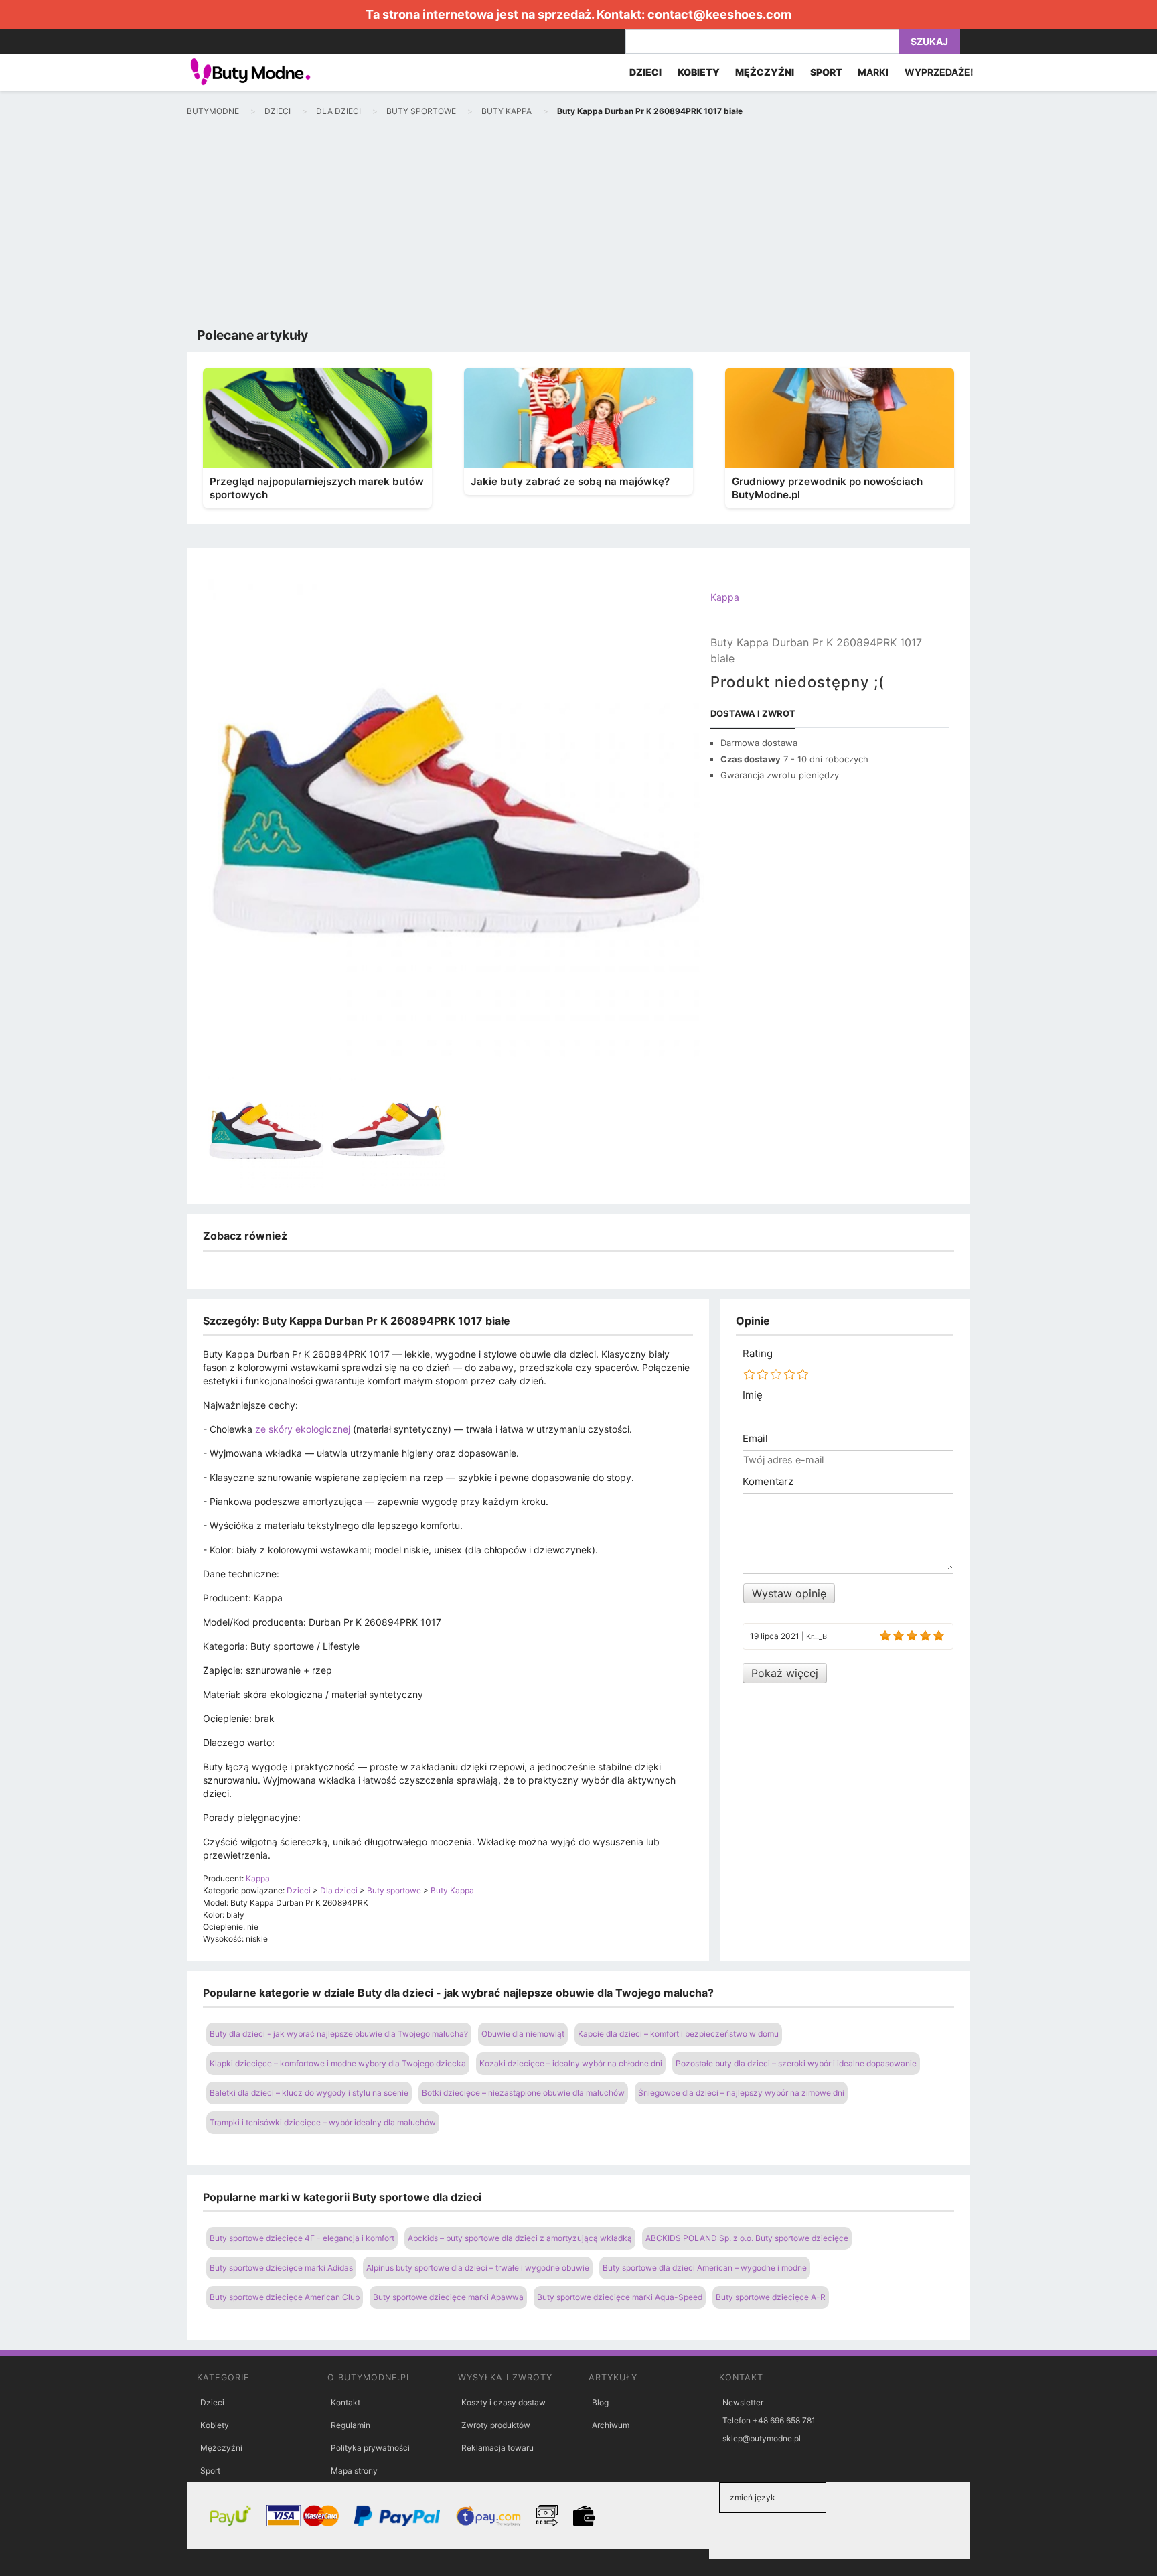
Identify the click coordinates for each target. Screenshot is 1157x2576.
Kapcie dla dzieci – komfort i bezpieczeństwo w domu (678, 2034)
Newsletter (743, 2402)
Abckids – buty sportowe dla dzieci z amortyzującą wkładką (520, 2238)
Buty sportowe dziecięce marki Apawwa (448, 2297)
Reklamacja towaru (497, 2448)
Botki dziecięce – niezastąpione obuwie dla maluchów (523, 2093)
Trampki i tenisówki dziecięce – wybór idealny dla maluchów (323, 2122)
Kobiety (215, 2425)
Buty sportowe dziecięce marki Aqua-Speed (620, 2297)
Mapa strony (354, 2471)
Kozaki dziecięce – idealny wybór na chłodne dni (571, 2063)
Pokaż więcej (785, 1673)
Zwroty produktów (496, 2425)
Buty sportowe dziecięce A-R (771, 2297)
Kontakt (345, 2402)
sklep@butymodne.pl (762, 2438)
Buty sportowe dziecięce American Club (285, 2297)
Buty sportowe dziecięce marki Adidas (281, 2268)
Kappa (725, 597)
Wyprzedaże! (939, 72)
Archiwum (611, 2425)
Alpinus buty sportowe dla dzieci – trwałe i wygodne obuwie (478, 2268)
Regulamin (351, 2425)
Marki (873, 72)
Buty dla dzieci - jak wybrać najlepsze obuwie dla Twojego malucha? (339, 2034)
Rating (758, 1354)
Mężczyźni (221, 2448)
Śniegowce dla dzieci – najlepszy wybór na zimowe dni (741, 2093)
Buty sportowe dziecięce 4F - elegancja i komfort (302, 2238)
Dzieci (212, 2402)
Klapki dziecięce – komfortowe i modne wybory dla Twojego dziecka (338, 2063)
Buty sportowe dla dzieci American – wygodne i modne (705, 2268)
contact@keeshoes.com (719, 14)
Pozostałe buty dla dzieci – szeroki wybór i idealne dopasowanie (796, 2063)
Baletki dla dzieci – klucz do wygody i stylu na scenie (309, 2093)
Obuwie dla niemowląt (523, 2034)
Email (755, 1439)
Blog (600, 2402)
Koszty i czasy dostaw (504, 2402)
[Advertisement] (578, 225)
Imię (753, 1395)
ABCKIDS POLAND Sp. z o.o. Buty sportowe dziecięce (747, 2238)
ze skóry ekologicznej (303, 1429)
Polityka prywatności (370, 2448)
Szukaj (929, 41)
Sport (210, 2471)
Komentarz (768, 1482)
